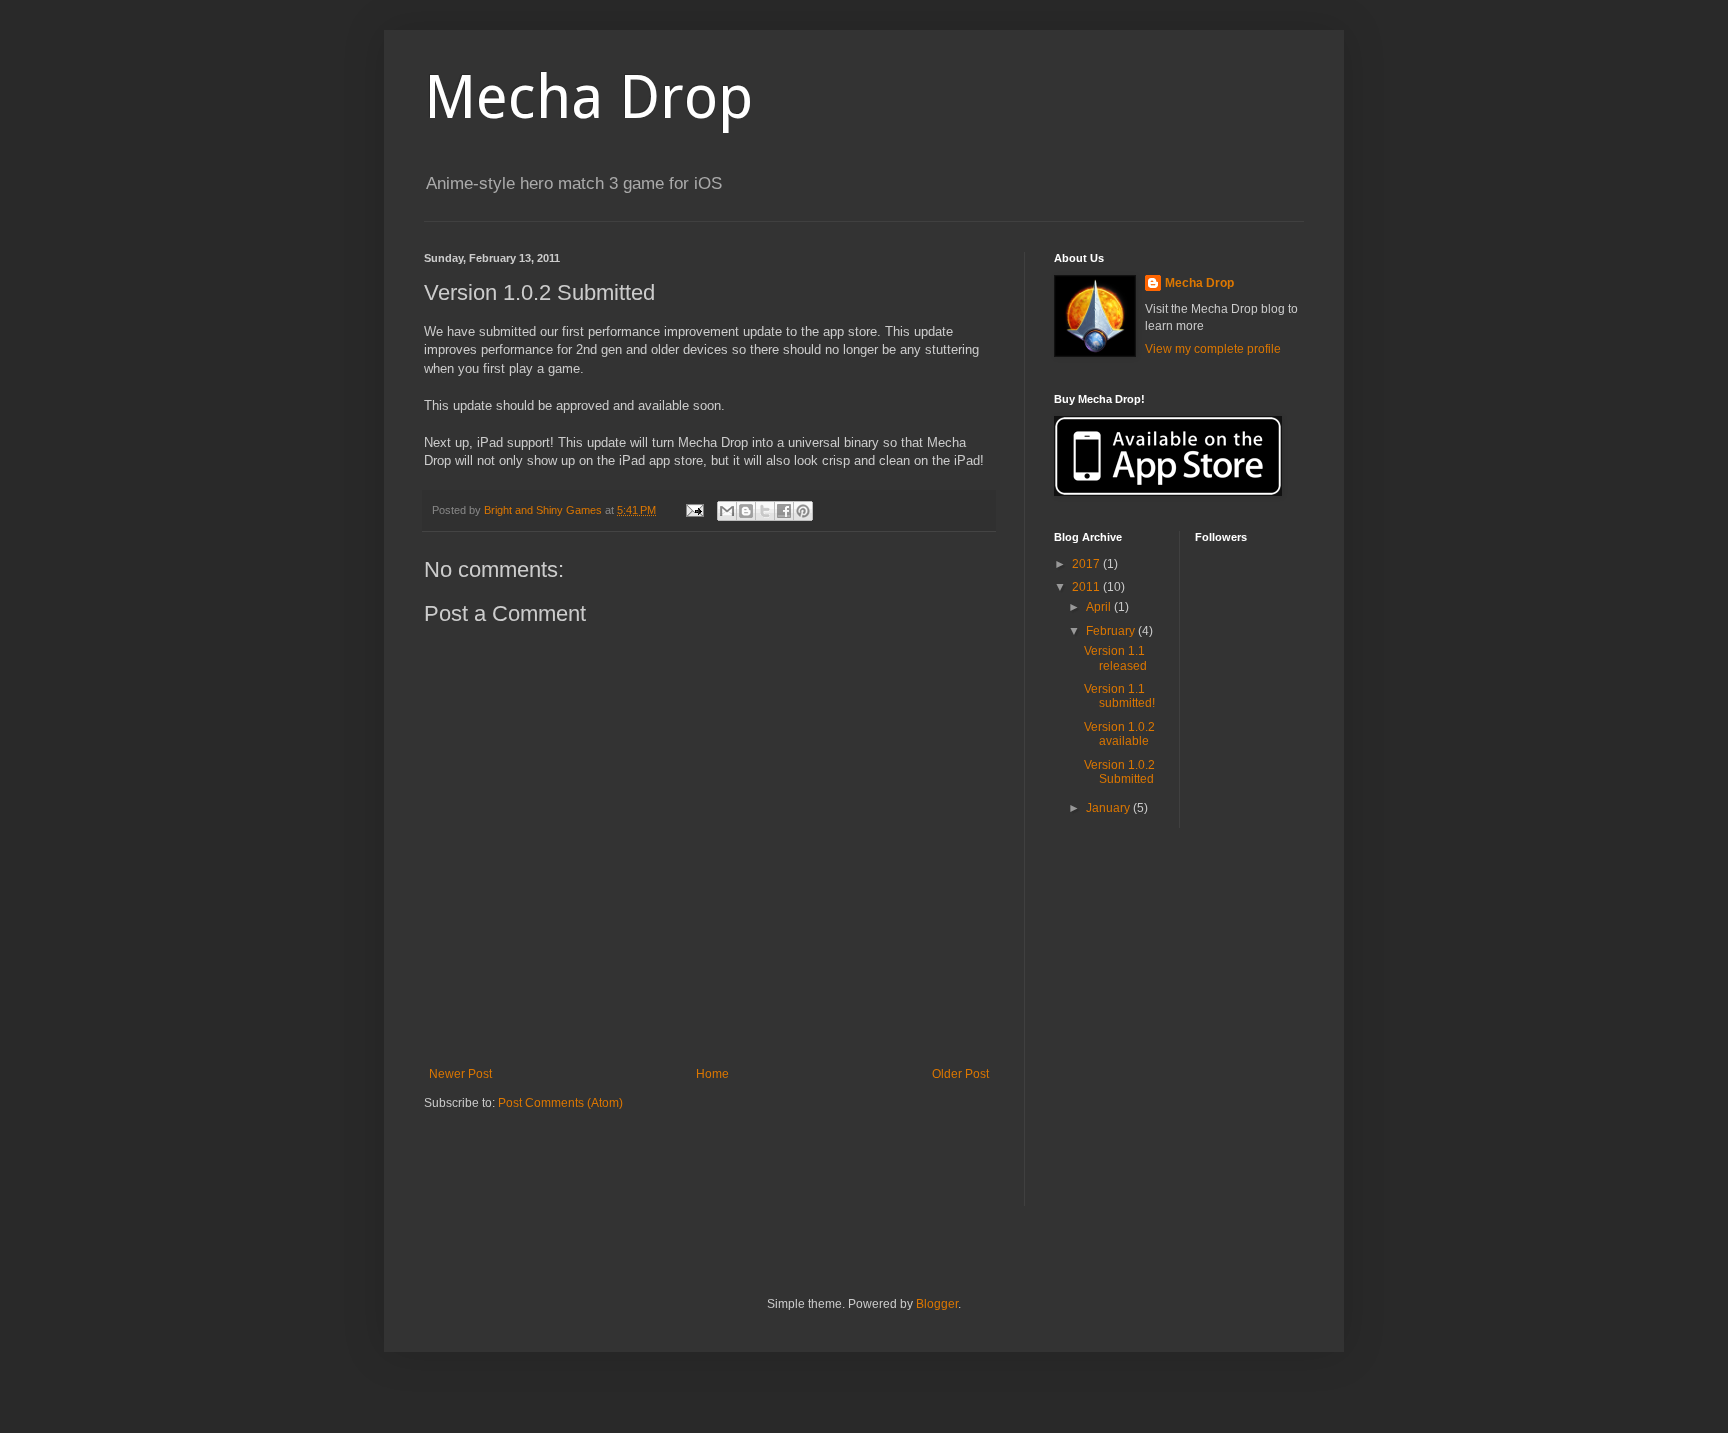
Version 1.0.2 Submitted (1119, 772)
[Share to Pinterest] (803, 511)
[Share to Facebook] (784, 511)
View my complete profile (1213, 349)
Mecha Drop (588, 97)
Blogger (937, 1304)
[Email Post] (694, 510)
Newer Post (460, 1074)
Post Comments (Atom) (560, 1103)
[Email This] (727, 511)
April (1100, 607)
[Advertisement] (658, 1172)
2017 (1087, 564)
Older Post (960, 1074)
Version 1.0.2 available (1119, 734)
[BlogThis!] (746, 511)
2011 (1087, 587)
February (1112, 631)
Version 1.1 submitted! (1119, 696)
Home (712, 1074)
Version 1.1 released (1115, 658)
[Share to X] (765, 511)
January (1109, 808)
